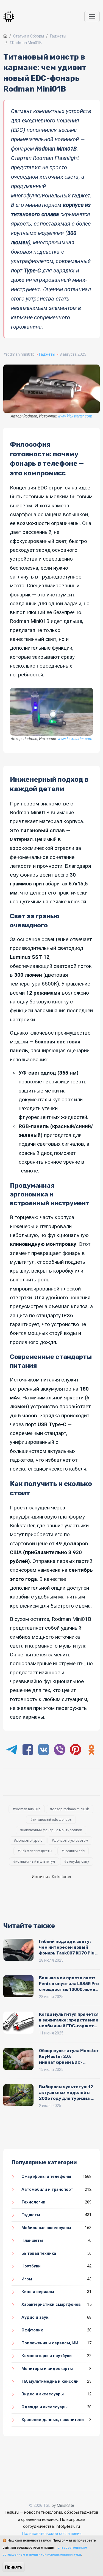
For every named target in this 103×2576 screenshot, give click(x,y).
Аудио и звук (35, 2317)
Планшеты (32, 2240)
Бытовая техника (39, 2253)
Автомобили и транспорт (47, 2189)
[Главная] (10, 17)
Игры (27, 2279)
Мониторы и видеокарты (47, 2369)
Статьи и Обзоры (29, 36)
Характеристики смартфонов (51, 2304)
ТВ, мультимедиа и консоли (50, 2381)
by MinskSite (63, 2505)
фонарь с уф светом (71, 1840)
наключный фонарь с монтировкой (52, 1830)
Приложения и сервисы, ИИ (50, 2343)
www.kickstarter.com (75, 416)
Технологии (33, 2202)
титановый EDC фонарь (52, 1819)
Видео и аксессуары (43, 2394)
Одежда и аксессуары (44, 2407)
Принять (14, 2567)
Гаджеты (58, 36)
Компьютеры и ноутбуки (47, 2356)
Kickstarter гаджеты (36, 1851)
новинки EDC (74, 1851)
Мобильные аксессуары (46, 2228)
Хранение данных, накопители (53, 2420)
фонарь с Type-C (29, 1840)
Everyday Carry (78, 1861)
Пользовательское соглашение (52, 2534)
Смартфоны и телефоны (46, 2176)
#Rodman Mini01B (26, 43)
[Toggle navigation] (92, 17)
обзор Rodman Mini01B (71, 1809)
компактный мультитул (35, 1861)
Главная (5, 36)
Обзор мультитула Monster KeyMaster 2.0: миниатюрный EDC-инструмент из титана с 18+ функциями (69, 2062)
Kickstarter (62, 1877)
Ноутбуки (31, 2266)
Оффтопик (32, 2330)
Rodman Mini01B (28, 1809)
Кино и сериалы (38, 2292)
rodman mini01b (20, 354)
